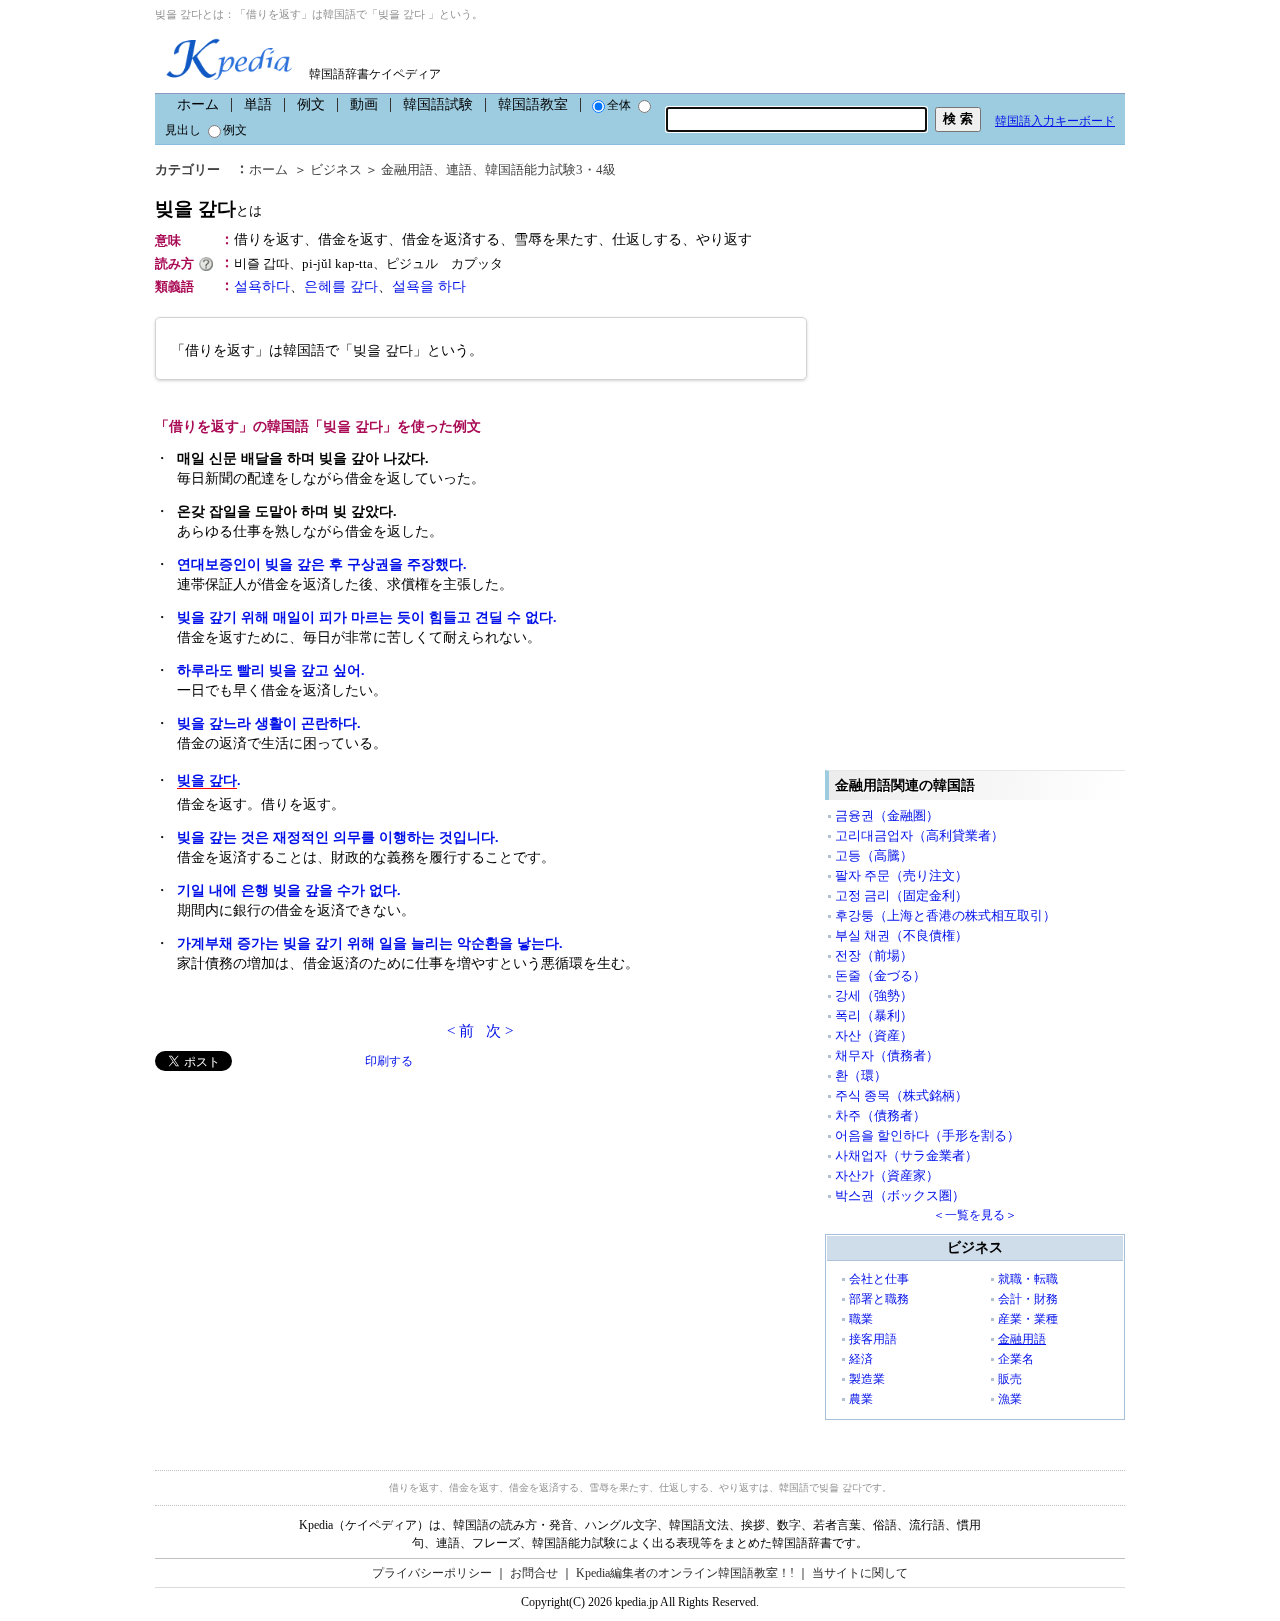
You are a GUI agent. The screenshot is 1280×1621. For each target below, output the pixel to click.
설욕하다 (262, 286)
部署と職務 (879, 1299)
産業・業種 (1028, 1319)
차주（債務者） (880, 1115)
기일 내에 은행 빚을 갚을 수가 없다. (289, 890)
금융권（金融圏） (887, 815)
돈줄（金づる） (880, 975)
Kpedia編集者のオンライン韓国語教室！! (685, 1573)
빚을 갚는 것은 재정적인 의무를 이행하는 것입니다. (338, 837)
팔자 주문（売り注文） (901, 875)
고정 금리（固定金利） (901, 895)
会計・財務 (1028, 1299)
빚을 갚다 (208, 208)
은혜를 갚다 (341, 286)
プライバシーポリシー (432, 1573)
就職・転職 (1028, 1279)
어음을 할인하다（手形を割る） (927, 1135)
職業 (861, 1319)
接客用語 (873, 1339)
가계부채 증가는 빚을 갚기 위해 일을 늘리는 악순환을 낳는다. (370, 943)
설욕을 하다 (429, 286)
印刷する (389, 1061)
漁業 (1010, 1399)
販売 (1010, 1379)
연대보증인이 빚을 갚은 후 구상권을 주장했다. (322, 564)
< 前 (460, 1031)
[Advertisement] (305, 1211)
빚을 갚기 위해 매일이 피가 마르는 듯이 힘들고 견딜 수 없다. (367, 617)
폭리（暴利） (874, 1015)
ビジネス (336, 169)
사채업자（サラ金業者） (906, 1155)
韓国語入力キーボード (1055, 121)
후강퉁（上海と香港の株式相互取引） (945, 915)
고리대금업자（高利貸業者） (919, 835)
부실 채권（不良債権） (901, 935)
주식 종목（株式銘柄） (901, 1095)
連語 (459, 169)
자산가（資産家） (887, 1175)
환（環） (861, 1075)
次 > (499, 1031)
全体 (619, 105)
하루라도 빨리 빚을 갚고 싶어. (271, 670)
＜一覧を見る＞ (975, 1215)
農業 (861, 1399)
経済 (861, 1359)
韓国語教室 (533, 104)
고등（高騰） (874, 855)
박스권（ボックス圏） (900, 1195)
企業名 (1016, 1359)
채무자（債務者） (887, 1055)
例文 (311, 104)
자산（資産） (874, 1035)
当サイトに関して (860, 1573)
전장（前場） (874, 955)
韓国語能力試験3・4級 (550, 169)
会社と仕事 (879, 1279)
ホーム (198, 104)
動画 (364, 104)
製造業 (867, 1379)
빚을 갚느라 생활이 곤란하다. (269, 723)
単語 (258, 104)
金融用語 (407, 169)
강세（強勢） (874, 995)
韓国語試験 (438, 104)
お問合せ (534, 1573)
